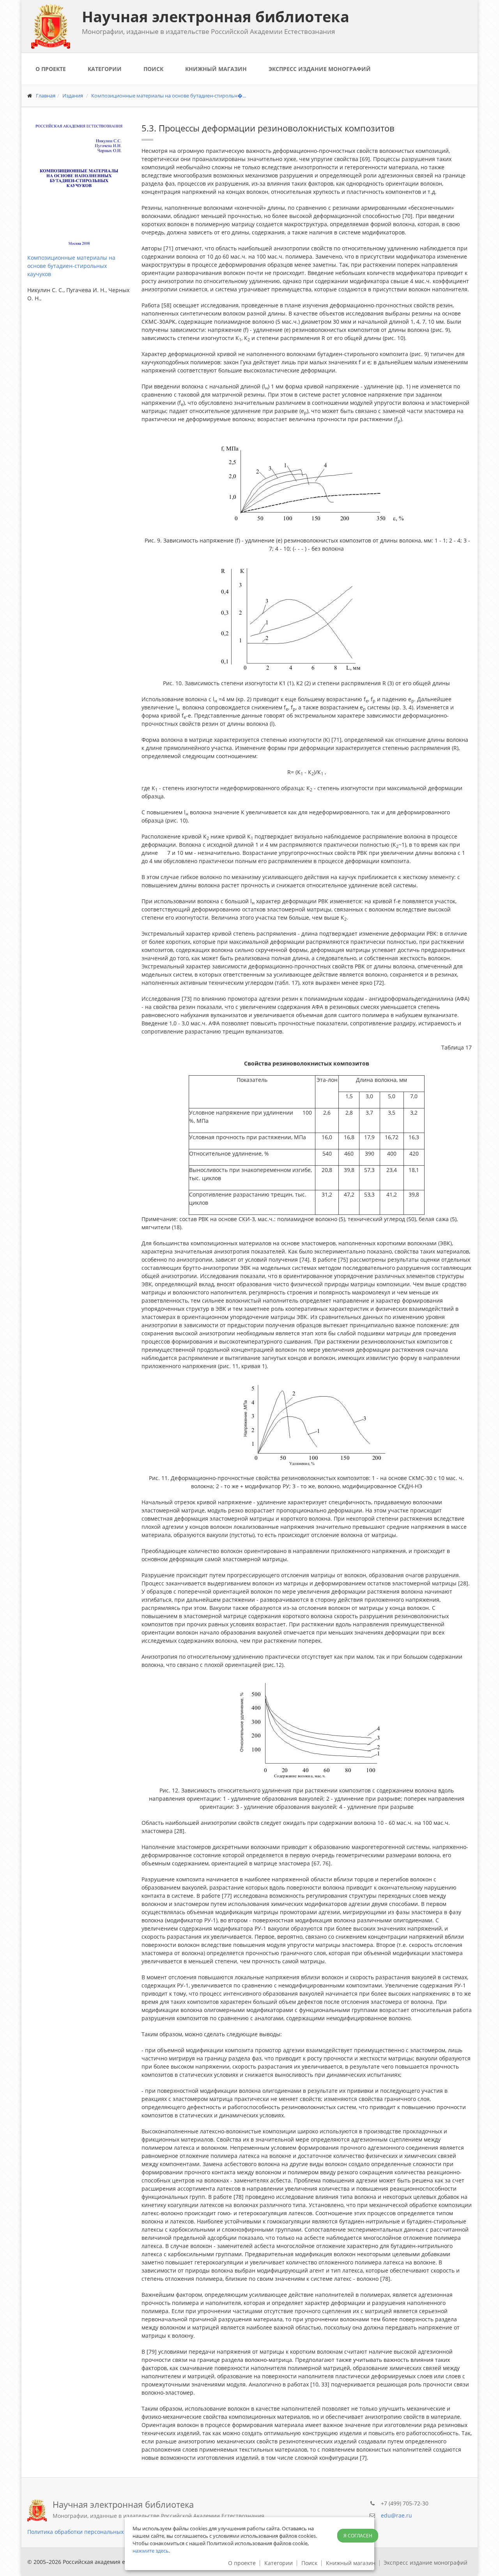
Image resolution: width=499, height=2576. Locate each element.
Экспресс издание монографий (320, 69)
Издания (73, 96)
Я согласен (358, 2536)
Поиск (153, 69)
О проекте (51, 69)
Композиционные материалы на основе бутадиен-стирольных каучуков (71, 266)
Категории (105, 69)
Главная (46, 96)
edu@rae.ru (396, 2515)
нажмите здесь (151, 2551)
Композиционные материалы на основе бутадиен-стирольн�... (169, 96)
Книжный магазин (216, 69)
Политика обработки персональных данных (86, 2532)
